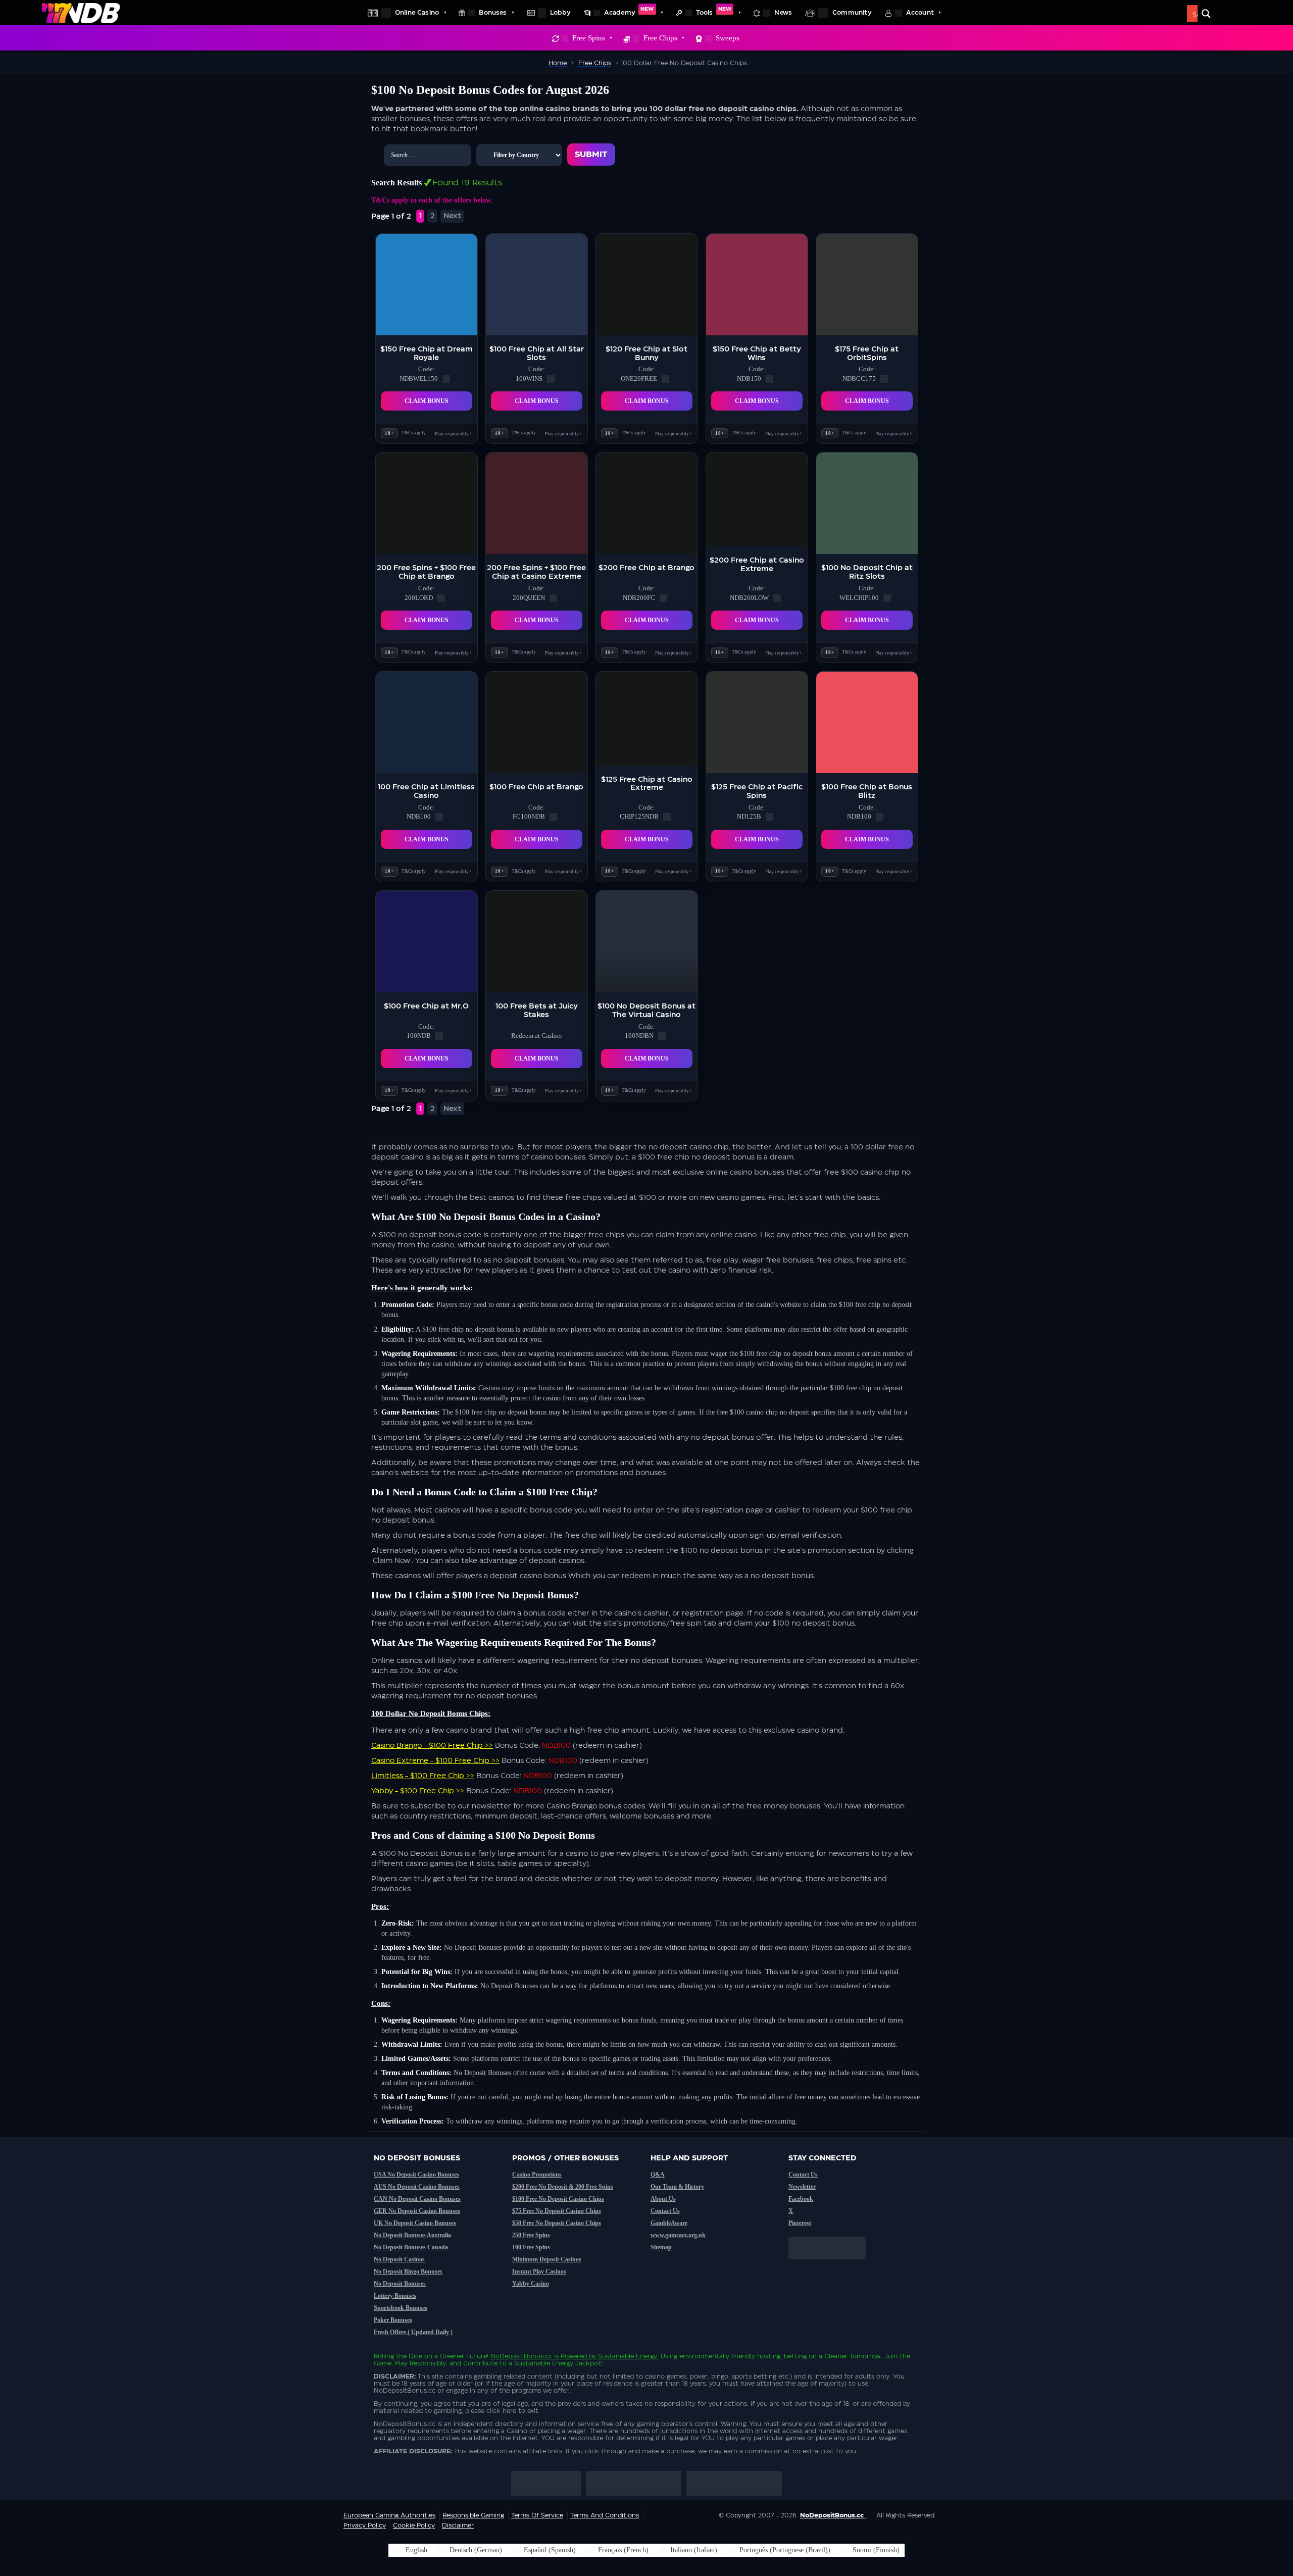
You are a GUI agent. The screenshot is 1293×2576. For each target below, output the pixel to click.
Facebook (801, 2199)
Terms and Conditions (605, 2515)
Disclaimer (458, 2526)
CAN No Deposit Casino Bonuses (417, 2199)
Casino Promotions (537, 2175)
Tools (714, 11)
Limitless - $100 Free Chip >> (423, 1776)
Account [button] (920, 13)
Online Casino (417, 13)
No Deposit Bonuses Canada (411, 2247)
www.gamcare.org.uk (678, 2235)
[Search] (1206, 14)
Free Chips (660, 38)
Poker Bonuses (393, 2320)
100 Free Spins (531, 2247)
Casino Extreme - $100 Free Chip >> (435, 1761)
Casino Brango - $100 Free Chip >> (432, 1746)
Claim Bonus (427, 401)
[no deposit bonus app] (832, 2264)
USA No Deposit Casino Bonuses (416, 2175)
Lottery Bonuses (395, 2296)
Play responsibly (453, 433)
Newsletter (802, 2187)
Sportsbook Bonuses (401, 2308)
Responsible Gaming (473, 2515)
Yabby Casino (531, 2284)
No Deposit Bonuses (400, 2284)
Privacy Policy (365, 2526)
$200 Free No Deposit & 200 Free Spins (563, 2187)
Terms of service (537, 2515)
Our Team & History (677, 2187)
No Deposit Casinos (399, 2259)
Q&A (658, 2175)
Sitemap (661, 2247)
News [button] (783, 13)
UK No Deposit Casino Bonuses (415, 2223)
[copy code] (446, 379)
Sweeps (728, 38)
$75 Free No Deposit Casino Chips (557, 2211)
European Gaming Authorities (389, 2515)
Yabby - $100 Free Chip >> (418, 1791)
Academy (629, 11)
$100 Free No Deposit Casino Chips (558, 2199)
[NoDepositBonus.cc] (81, 13)
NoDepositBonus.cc (521, 2356)
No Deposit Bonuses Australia (412, 2235)
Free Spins (589, 38)
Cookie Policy (414, 2526)
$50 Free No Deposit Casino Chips (557, 2223)
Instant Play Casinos (539, 2271)
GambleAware (669, 2223)
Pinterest (800, 2223)
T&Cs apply (414, 433)
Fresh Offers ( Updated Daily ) (413, 2332)
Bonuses (493, 13)
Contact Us (665, 2211)
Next (452, 216)
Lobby (560, 13)
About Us (663, 2199)
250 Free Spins (531, 2235)
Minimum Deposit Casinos (547, 2259)
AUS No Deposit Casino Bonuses (417, 2187)
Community (852, 13)
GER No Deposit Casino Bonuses (417, 2211)
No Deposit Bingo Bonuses (408, 2271)
